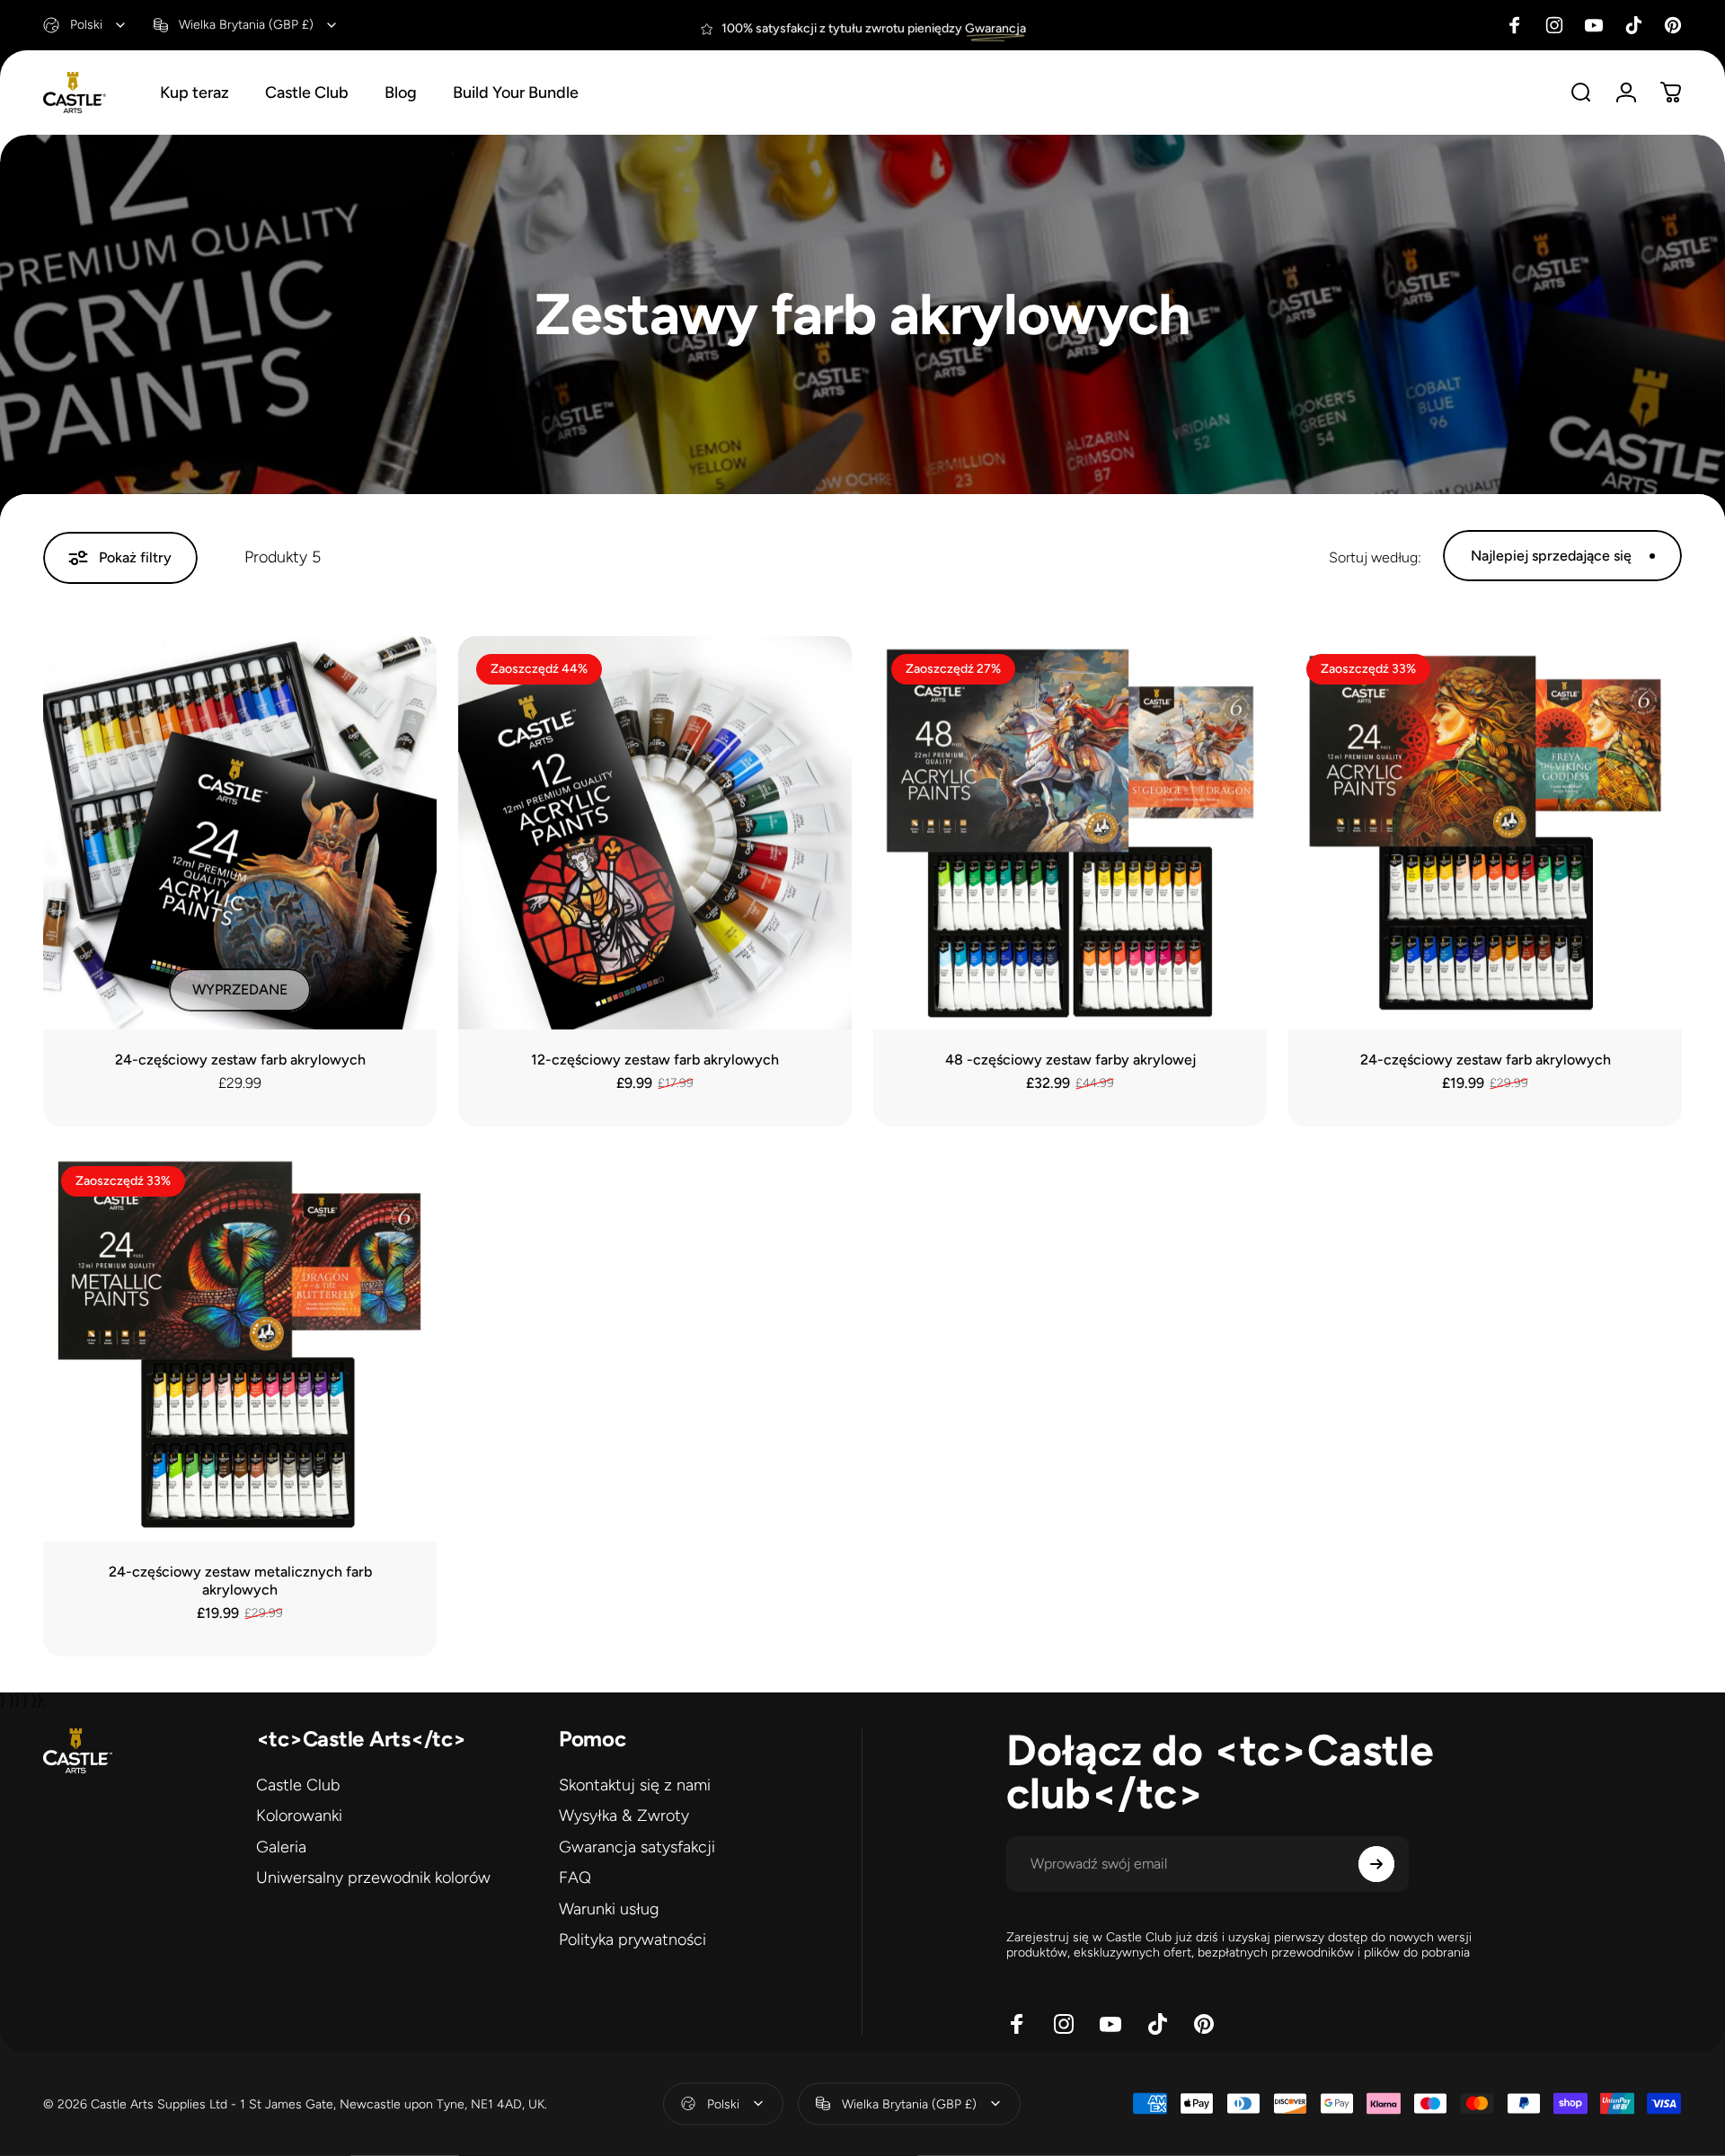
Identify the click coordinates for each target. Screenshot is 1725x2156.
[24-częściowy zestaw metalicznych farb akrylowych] (240, 1345)
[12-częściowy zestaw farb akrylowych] (655, 833)
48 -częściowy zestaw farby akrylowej (1070, 1060)
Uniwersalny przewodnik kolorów (373, 1878)
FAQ (575, 1878)
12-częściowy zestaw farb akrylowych (655, 1060)
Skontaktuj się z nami (635, 1785)
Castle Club (298, 1785)
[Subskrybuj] (1376, 1864)
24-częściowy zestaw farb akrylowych (240, 1060)
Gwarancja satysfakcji (637, 1847)
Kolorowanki (299, 1816)
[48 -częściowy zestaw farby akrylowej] (1070, 833)
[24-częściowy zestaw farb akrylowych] (240, 833)
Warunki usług (609, 1909)
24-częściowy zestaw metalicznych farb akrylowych (240, 1581)
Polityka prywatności (632, 1940)
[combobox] (85, 25)
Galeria (281, 1847)
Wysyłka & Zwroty (624, 1816)
